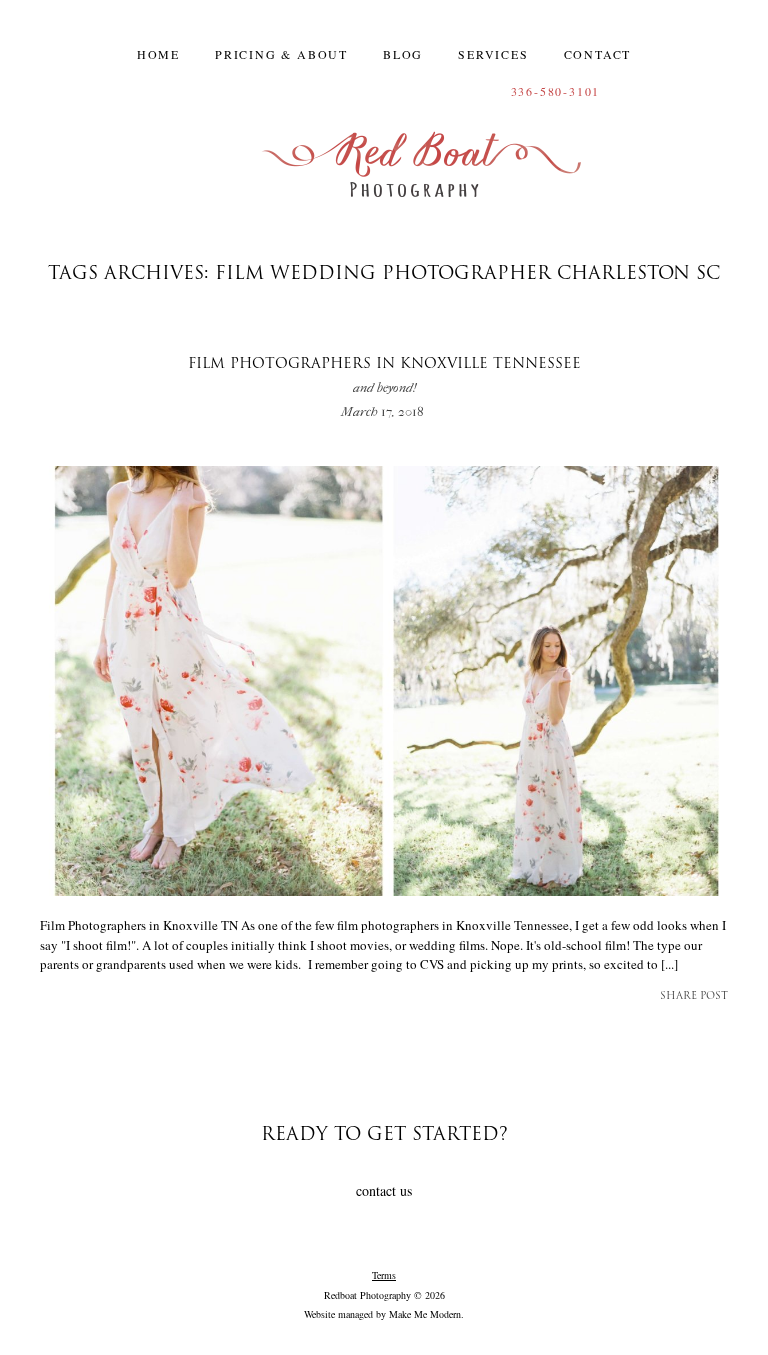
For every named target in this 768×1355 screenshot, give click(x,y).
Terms (384, 1275)
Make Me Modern (425, 1314)
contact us (384, 1190)
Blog (403, 54)
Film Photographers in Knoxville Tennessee (384, 376)
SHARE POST (694, 996)
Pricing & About (281, 54)
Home (158, 54)
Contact (598, 54)
